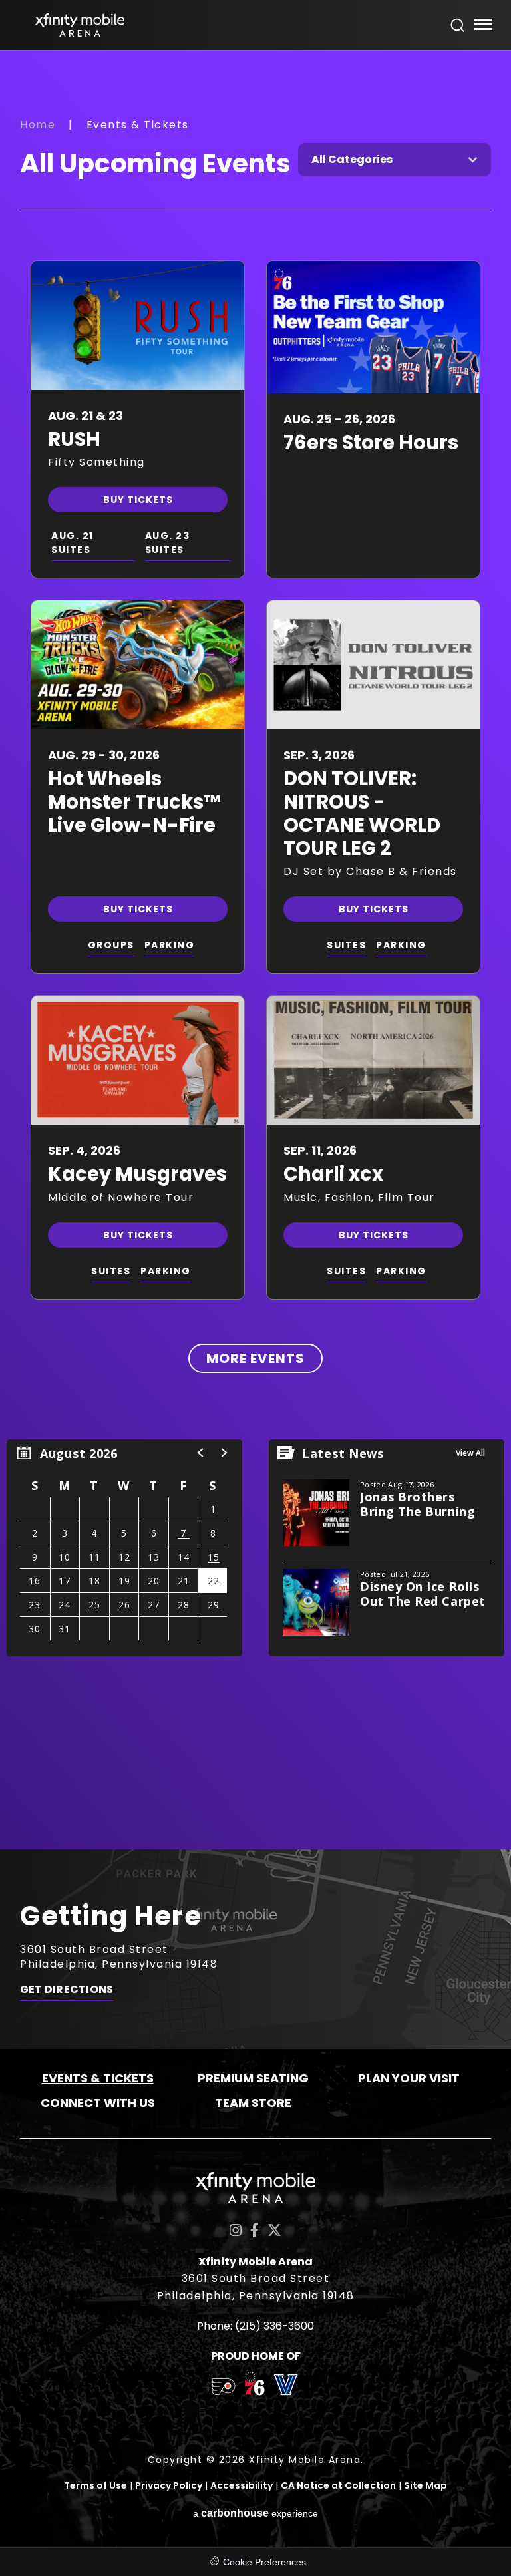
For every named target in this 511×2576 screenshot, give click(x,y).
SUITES (346, 945)
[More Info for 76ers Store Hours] (373, 327)
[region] (124, 1548)
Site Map (426, 2486)
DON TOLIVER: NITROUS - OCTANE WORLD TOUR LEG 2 (362, 813)
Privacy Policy (169, 2486)
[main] (255, 950)
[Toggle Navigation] (483, 26)
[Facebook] (255, 2230)
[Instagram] (236, 2230)
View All (470, 1453)
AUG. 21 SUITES (73, 543)
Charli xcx (333, 1174)
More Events (255, 1358)
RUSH (74, 439)
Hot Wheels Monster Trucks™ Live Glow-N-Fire (134, 802)
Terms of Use (95, 2486)
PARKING (170, 945)
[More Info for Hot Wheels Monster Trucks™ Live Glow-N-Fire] (138, 665)
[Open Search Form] (458, 25)
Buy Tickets (138, 500)
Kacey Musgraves (137, 1174)
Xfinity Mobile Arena (80, 25)
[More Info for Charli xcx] (373, 1060)
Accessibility (242, 2486)
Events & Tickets (98, 2078)
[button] (201, 1453)
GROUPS (111, 945)
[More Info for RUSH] (138, 325)
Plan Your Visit (409, 2078)
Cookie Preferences (264, 2562)
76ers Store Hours (371, 443)
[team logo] (223, 2389)
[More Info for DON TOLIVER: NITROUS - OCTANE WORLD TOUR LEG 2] (373, 665)
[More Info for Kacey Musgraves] (138, 1060)
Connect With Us (98, 2103)
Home (38, 125)
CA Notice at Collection (338, 2486)
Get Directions (67, 1990)
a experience (255, 2513)
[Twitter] (274, 2230)
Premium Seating (253, 2078)
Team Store (253, 2103)
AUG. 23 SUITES (168, 543)
